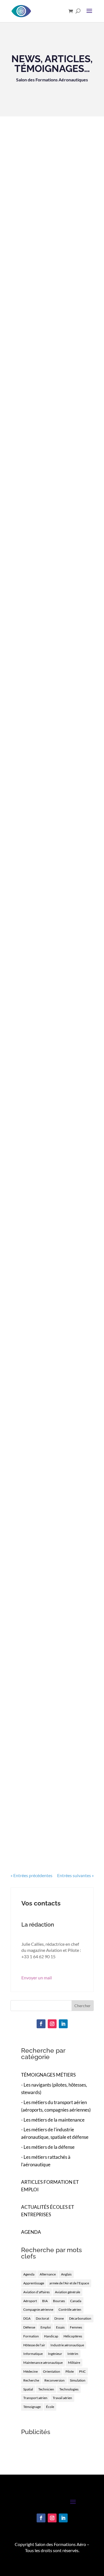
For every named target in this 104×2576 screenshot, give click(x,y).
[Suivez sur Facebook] (41, 2024)
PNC (82, 2371)
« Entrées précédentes (31, 1875)
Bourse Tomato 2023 (44, 870)
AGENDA (31, 2232)
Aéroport (30, 2301)
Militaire (74, 2363)
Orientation (52, 2371)
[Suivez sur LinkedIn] (63, 2024)
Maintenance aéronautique (43, 2363)
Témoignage (32, 2407)
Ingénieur (55, 2354)
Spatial (28, 2389)
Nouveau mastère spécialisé (40, 1260)
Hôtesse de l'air (34, 2345)
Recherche (31, 2380)
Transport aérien (35, 2398)
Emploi (46, 2327)
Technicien (46, 2389)
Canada (76, 2301)
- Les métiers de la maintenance (53, 2120)
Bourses (59, 2301)
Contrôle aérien (70, 2309)
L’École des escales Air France (46, 747)
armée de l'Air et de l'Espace (69, 2283)
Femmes (76, 2327)
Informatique (33, 2354)
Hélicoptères (73, 2336)
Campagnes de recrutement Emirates (46, 988)
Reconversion (54, 2380)
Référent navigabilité (44, 425)
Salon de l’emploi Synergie (52, 1396)
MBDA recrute (35, 527)
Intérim (73, 2354)
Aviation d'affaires (36, 2292)
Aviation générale (68, 2292)
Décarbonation (80, 2318)
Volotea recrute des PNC (50, 1802)
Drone (59, 2318)
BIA (45, 2301)
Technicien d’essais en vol (50, 202)
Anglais (66, 2274)
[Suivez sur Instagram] (52, 2024)
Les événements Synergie (51, 635)
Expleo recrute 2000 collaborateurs (44, 1121)
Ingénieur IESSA (38, 310)
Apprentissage (34, 2283)
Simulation (78, 2380)
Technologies (69, 2389)
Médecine (31, 2371)
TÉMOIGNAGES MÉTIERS (48, 2075)
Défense (29, 2327)
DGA (27, 2318)
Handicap (51, 2336)
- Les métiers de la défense (48, 2147)
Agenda (29, 2274)
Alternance (48, 2274)
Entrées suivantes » (75, 1875)
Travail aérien (62, 2398)
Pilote (70, 2371)
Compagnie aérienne (38, 2309)
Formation (31, 2336)
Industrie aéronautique (67, 2345)
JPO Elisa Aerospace (44, 1529)
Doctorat (42, 2318)
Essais (60, 2327)
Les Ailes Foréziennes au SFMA (49, 1665)
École (50, 2407)
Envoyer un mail (37, 1978)
